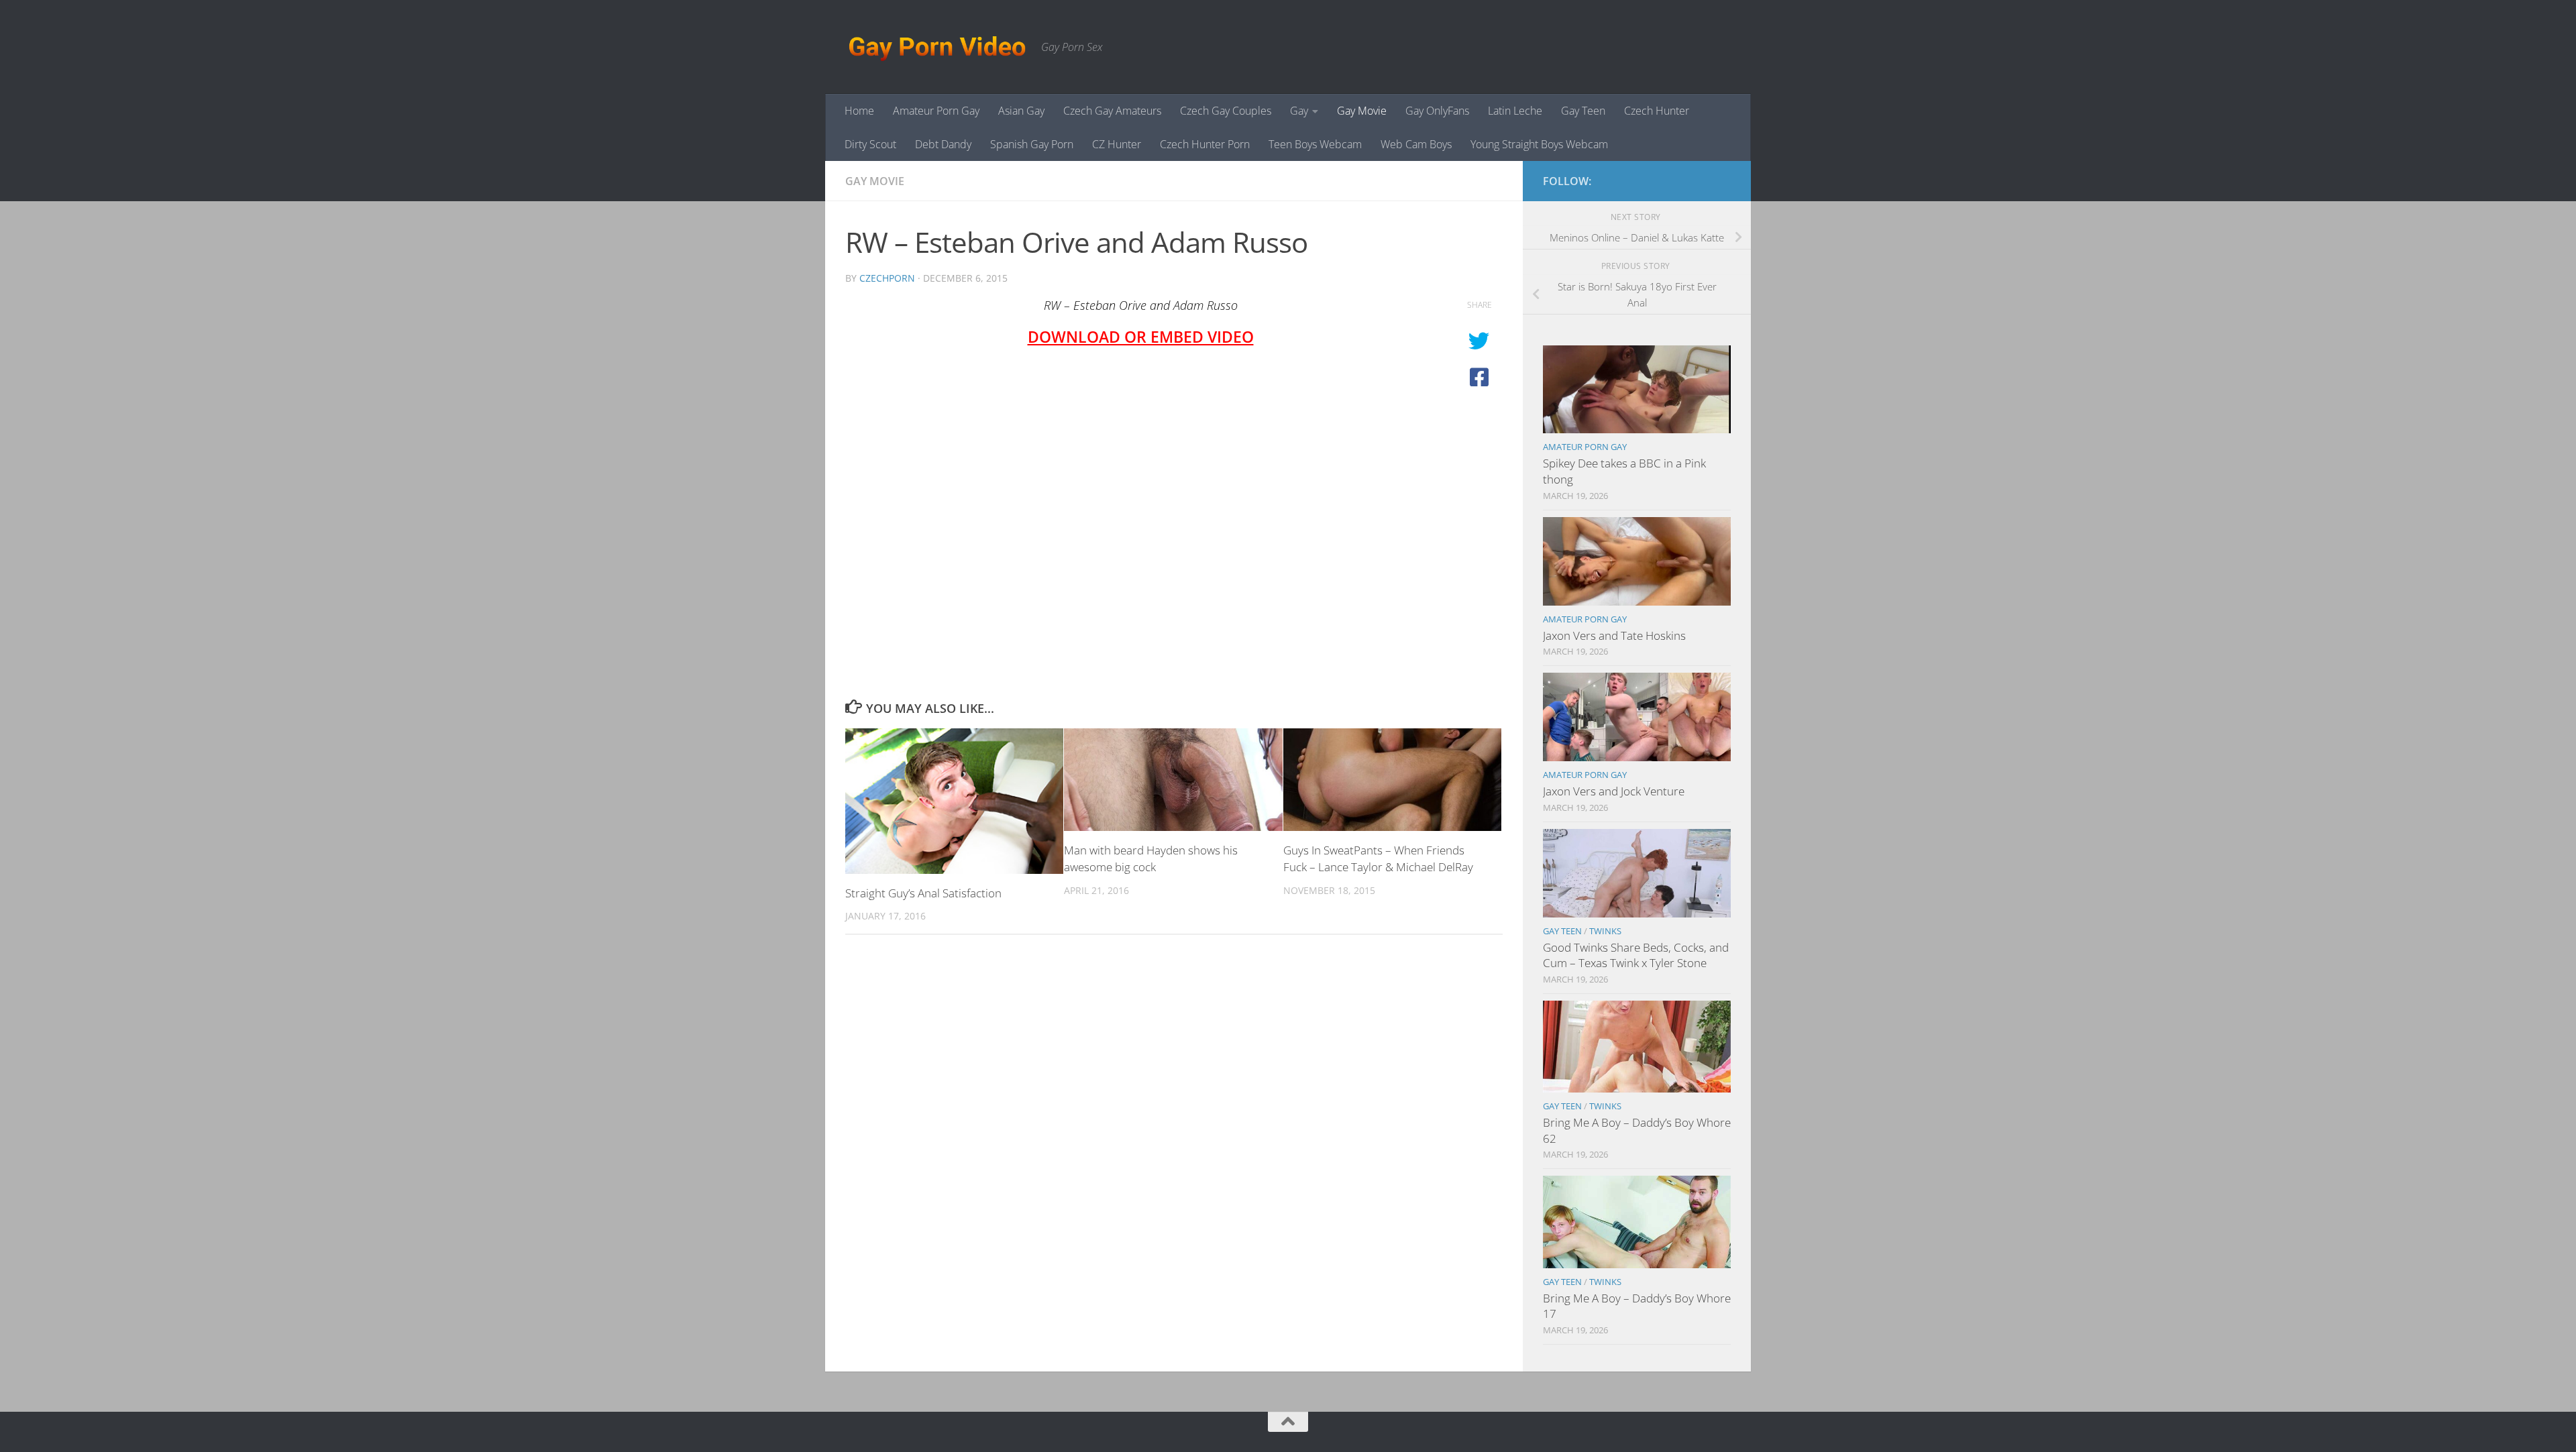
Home (859, 111)
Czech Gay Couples (1226, 111)
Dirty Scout (870, 144)
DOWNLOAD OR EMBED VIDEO (1141, 337)
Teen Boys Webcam (1315, 144)
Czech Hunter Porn (1205, 144)
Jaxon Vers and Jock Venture (1614, 791)
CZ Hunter (1117, 144)
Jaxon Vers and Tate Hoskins (1614, 635)
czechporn (887, 278)
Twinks (1605, 931)
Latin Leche (1515, 111)
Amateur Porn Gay (936, 111)
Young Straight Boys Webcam (1539, 144)
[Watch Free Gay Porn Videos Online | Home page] (936, 47)
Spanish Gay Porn (1032, 144)
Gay (1299, 111)
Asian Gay (1021, 111)
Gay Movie (1362, 111)
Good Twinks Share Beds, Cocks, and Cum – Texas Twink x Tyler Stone (1636, 955)
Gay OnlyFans (1437, 111)
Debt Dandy (943, 144)
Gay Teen (1583, 111)
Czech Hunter (1657, 111)
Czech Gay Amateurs (1112, 111)
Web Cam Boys (1416, 144)
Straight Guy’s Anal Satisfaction (923, 893)
